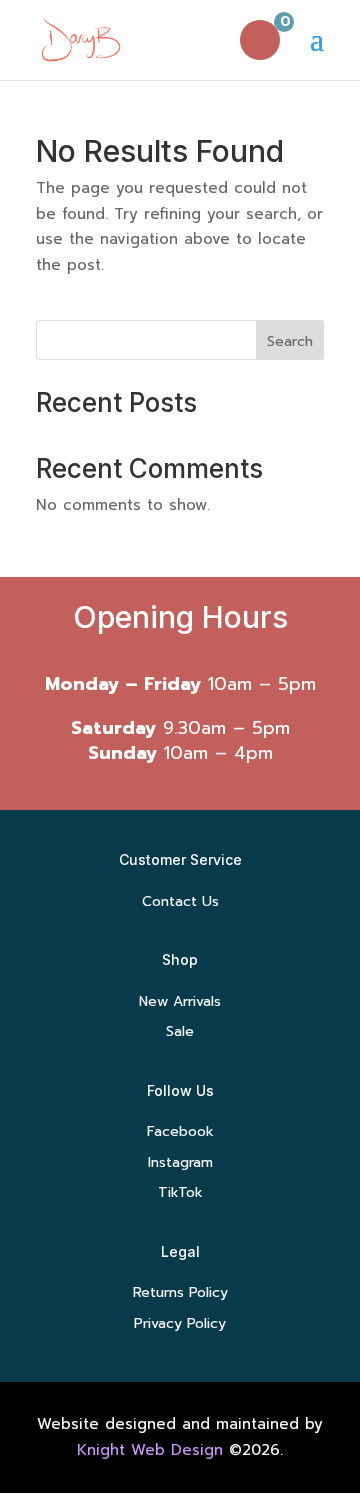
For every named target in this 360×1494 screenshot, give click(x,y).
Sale (180, 1031)
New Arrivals (180, 1001)
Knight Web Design (150, 1450)
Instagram (180, 1162)
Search (290, 341)
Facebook (180, 1131)
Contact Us (180, 901)
